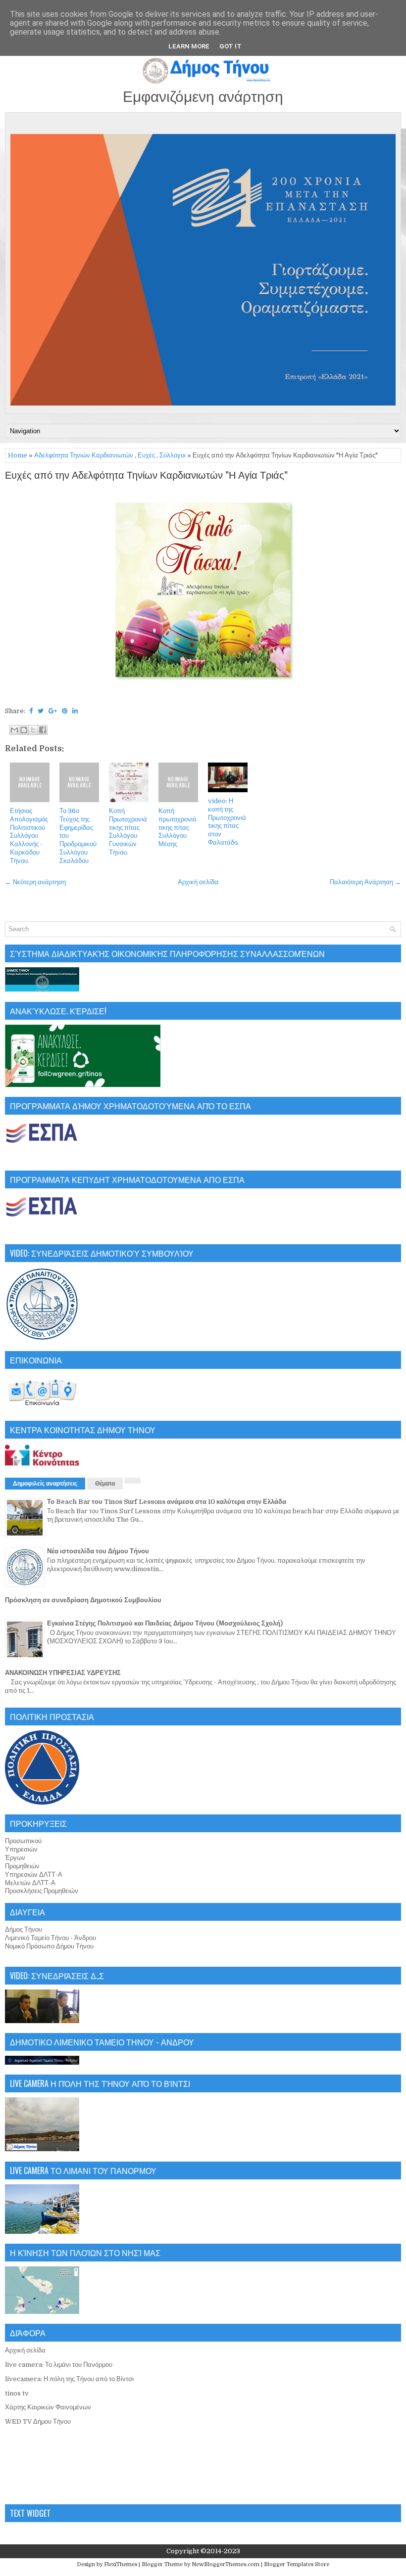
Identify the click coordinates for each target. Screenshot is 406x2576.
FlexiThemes (121, 2564)
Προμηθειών (22, 1866)
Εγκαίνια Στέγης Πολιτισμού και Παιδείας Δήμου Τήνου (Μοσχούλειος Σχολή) (165, 1623)
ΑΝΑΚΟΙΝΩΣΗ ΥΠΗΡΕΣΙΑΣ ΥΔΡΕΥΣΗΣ (63, 1673)
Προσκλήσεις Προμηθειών (42, 1891)
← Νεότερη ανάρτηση (35, 882)
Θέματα (105, 1484)
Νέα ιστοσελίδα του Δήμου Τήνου (98, 1551)
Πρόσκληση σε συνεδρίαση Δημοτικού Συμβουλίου (83, 1600)
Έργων (15, 1858)
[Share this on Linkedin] (75, 711)
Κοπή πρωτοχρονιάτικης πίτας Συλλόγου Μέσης (178, 828)
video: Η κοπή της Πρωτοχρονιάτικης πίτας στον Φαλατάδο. (227, 822)
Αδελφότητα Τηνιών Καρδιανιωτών (84, 455)
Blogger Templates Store (297, 2564)
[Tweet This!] (41, 711)
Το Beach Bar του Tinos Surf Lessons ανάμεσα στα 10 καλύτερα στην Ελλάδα (167, 1502)
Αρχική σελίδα (198, 882)
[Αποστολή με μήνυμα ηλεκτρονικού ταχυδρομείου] (14, 730)
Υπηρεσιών (21, 1849)
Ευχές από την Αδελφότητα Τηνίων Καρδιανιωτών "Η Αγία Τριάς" (146, 476)
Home (18, 455)
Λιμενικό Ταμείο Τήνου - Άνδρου (51, 1938)
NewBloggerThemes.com (226, 2564)
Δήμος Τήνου (24, 1929)
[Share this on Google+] (53, 711)
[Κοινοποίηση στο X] (33, 730)
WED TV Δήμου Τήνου (38, 2421)
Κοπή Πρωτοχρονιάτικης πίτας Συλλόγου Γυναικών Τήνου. (128, 832)
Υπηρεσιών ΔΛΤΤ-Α (34, 1875)
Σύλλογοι (173, 455)
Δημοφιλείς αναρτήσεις (45, 1484)
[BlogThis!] (24, 730)
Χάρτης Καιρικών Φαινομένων (48, 2407)
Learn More (189, 46)
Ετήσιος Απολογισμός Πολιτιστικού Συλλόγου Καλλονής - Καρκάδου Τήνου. (29, 836)
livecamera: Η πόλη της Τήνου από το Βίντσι (69, 2379)
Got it (230, 46)
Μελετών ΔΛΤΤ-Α (30, 1883)
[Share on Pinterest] (65, 711)
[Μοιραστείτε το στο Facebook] (43, 730)
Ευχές (146, 455)
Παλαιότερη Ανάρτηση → (365, 882)
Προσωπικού (23, 1841)
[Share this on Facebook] (31, 711)
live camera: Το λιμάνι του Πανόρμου (59, 2365)
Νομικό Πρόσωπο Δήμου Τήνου (49, 1946)
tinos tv (17, 2393)
